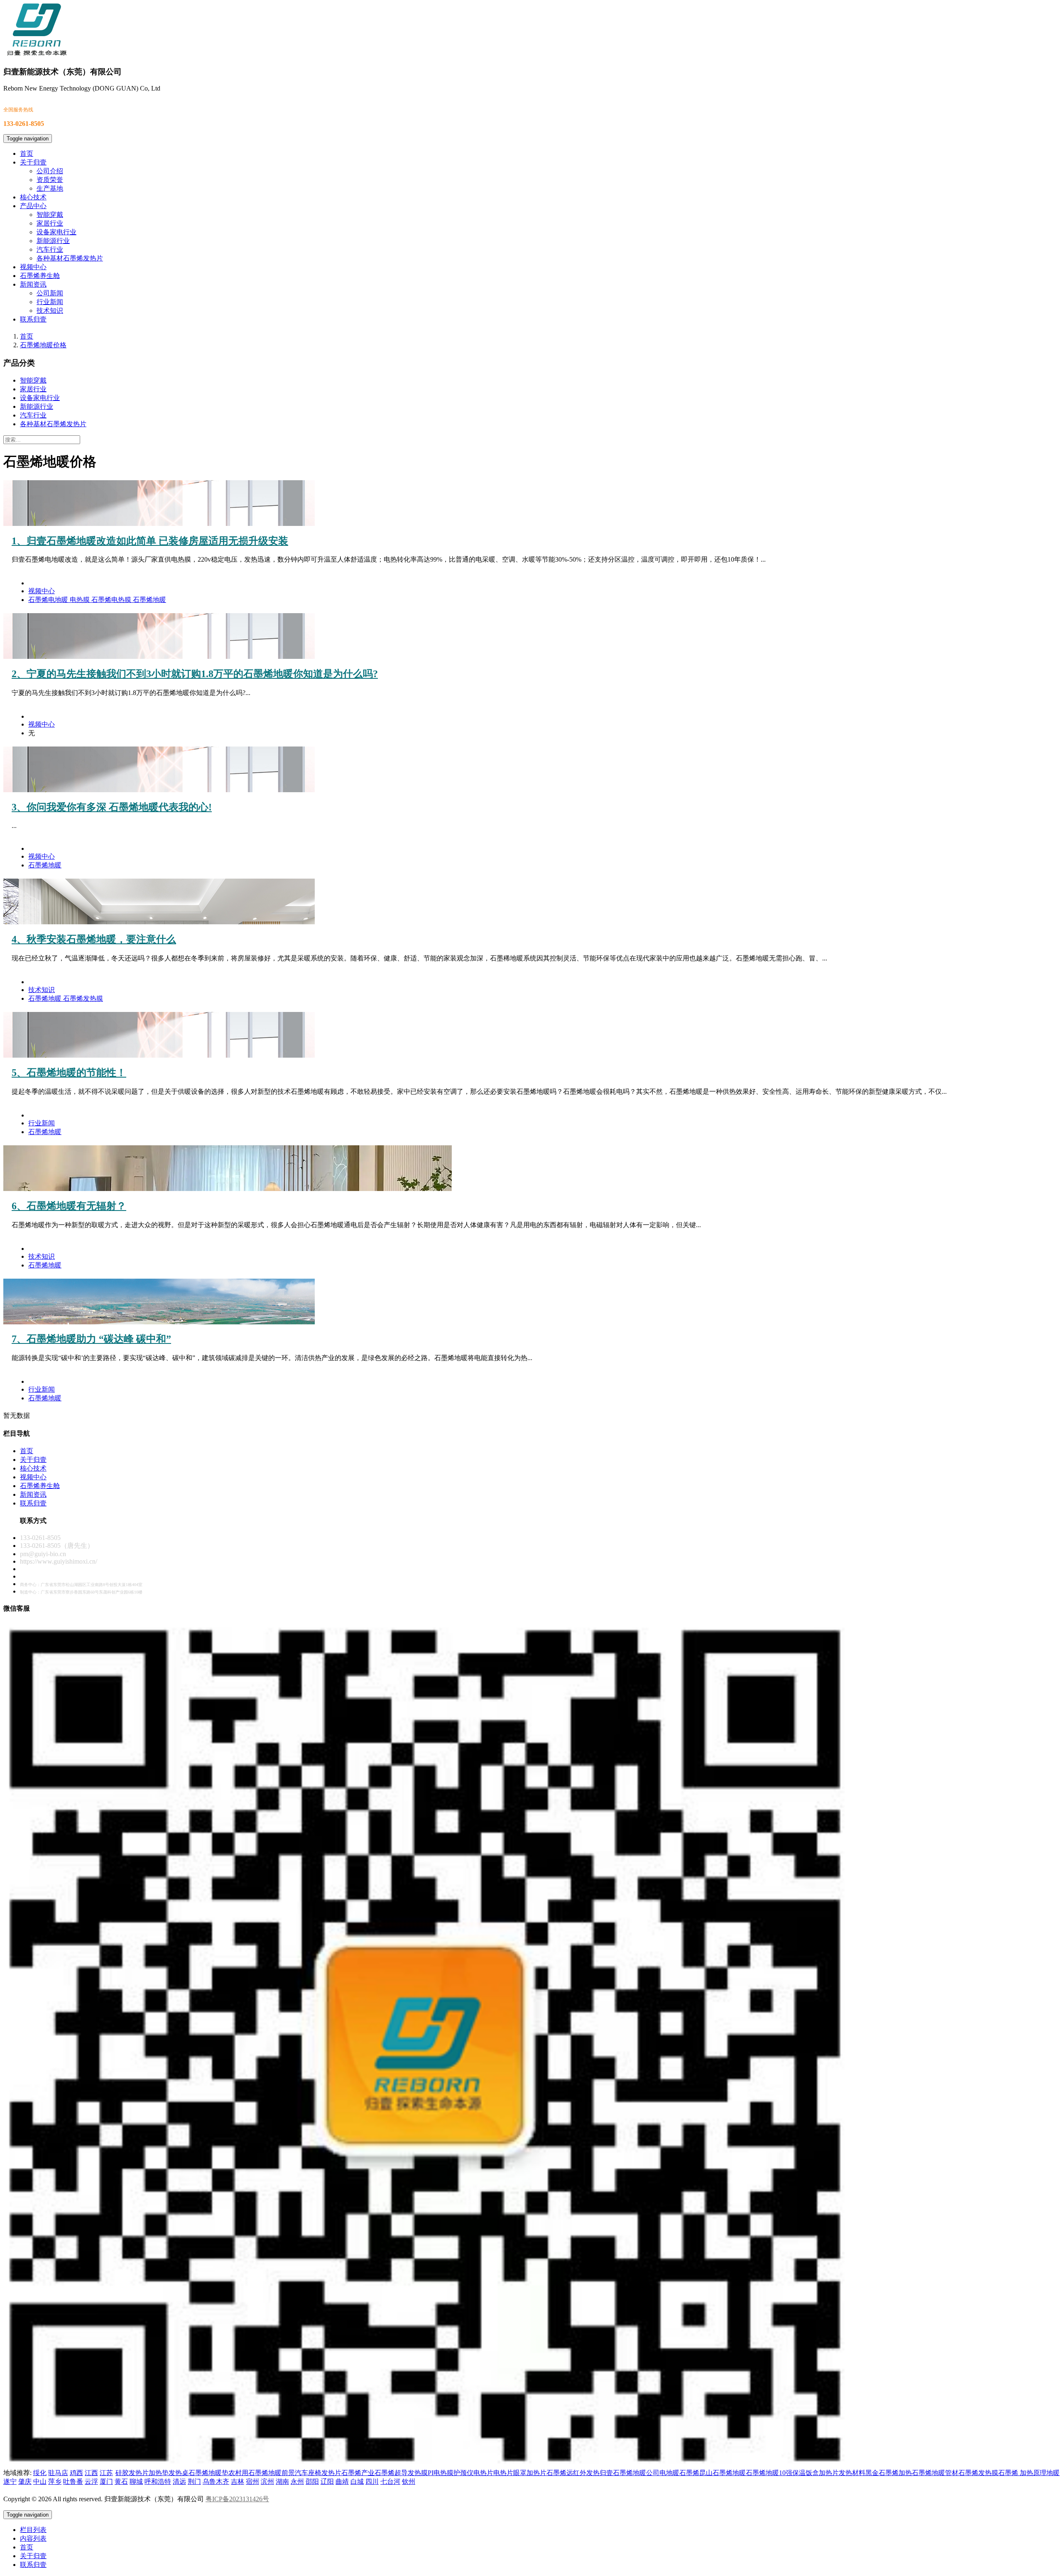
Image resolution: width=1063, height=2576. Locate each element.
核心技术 (33, 197)
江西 (91, 2473)
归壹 (606, 2473)
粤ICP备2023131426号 (237, 2499)
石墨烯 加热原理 (1022, 2473)
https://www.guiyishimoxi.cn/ (59, 1561)
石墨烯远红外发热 (573, 2473)
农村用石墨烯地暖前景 (262, 2473)
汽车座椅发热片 (318, 2473)
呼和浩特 (158, 2481)
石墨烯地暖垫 (208, 2473)
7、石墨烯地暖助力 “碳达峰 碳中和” (91, 1339)
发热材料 (852, 2473)
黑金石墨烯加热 (889, 2473)
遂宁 (10, 2481)
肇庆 (25, 2481)
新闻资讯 (33, 284)
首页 (27, 153)
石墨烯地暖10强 (769, 2473)
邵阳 (312, 2481)
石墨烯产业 (358, 2473)
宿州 (252, 2481)
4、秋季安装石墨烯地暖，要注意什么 (94, 939)
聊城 (136, 2481)
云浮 (91, 2481)
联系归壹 (33, 319)
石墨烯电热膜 (112, 600)
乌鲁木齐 (216, 2481)
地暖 (1053, 2473)
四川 (372, 2481)
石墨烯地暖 (149, 600)
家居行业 (50, 223)
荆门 (194, 2481)
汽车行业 (50, 249)
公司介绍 (50, 171)
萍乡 (55, 2481)
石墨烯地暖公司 (636, 2473)
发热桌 (179, 2473)
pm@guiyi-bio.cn (43, 1554)
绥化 (40, 2473)
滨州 (267, 2481)
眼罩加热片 (530, 2473)
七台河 (390, 2481)
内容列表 (33, 2538)
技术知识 (50, 311)
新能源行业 (53, 241)
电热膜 (81, 600)
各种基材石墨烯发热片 (70, 258)
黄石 (121, 2481)
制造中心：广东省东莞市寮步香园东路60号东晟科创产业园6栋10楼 (81, 1592)
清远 (179, 2481)
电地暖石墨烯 (679, 2473)
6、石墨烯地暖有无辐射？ (69, 1206)
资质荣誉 (50, 180)
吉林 (238, 2481)
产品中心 (33, 206)
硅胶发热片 (132, 2473)
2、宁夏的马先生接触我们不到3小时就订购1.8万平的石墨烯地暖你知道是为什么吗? (195, 674)
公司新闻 (50, 293)
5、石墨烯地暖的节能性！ (69, 1073)
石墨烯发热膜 (83, 998)
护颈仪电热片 (473, 2473)
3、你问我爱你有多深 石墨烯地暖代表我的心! (112, 807)
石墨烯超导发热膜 (401, 2473)
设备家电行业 (56, 232)
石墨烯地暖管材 (935, 2473)
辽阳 (327, 2481)
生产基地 (50, 188)
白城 (357, 2481)
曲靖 (342, 2481)
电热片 (503, 2473)
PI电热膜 (441, 2473)
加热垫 (159, 2473)
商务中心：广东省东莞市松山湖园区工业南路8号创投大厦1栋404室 (81, 1585)
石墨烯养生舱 (40, 276)
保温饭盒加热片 (816, 2473)
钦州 (409, 2481)
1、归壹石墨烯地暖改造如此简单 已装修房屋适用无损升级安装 (150, 541)
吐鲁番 (73, 2481)
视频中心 (33, 267)
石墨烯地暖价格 (43, 345)
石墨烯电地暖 (49, 600)
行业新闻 (50, 302)
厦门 (106, 2481)
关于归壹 (33, 162)
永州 (297, 2481)
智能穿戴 (50, 215)
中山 (40, 2481)
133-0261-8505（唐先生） (57, 1546)
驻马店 (58, 2473)
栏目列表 (33, 2530)
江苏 (106, 2473)
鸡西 (76, 2473)
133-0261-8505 (40, 1538)
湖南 (282, 2481)
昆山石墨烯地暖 (723, 2473)
